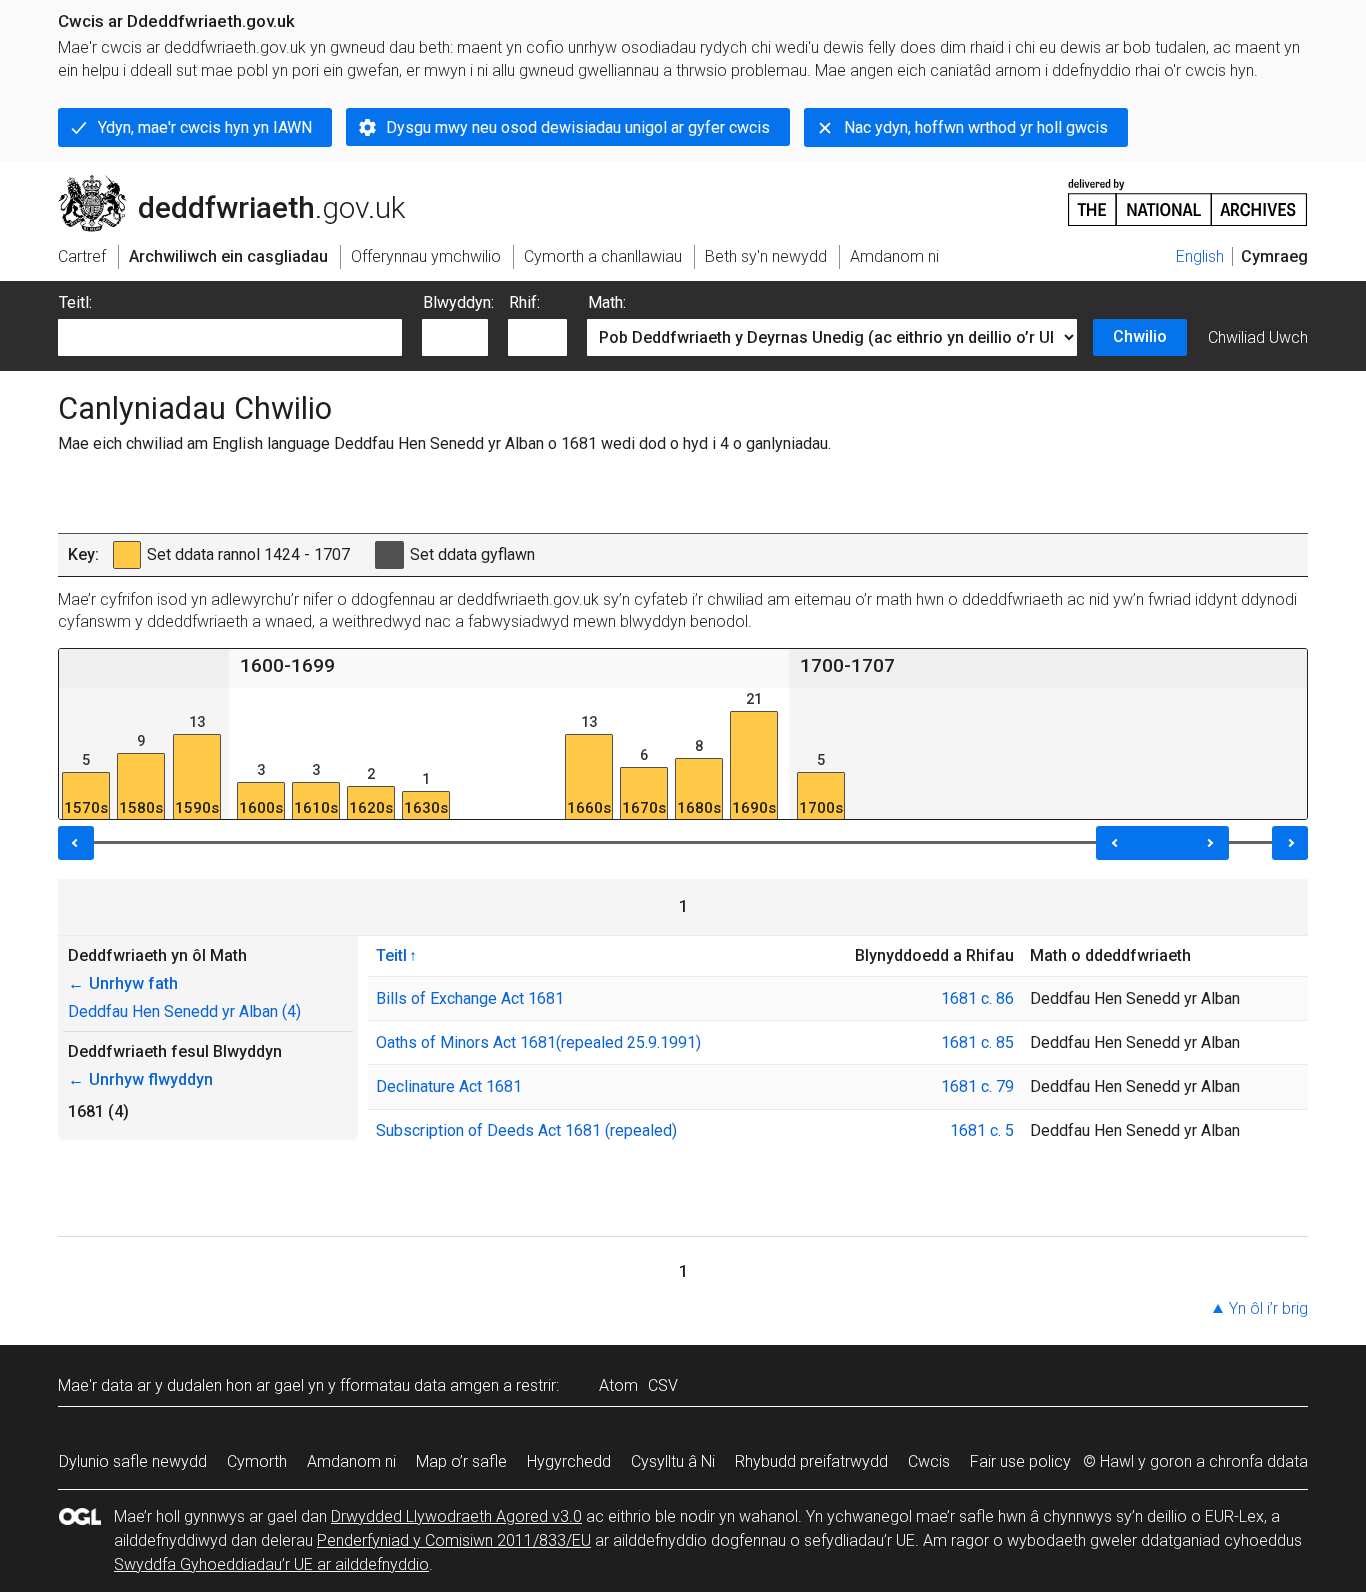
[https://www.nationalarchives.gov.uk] (1188, 194)
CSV (663, 1385)
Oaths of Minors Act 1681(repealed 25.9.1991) (538, 1042)
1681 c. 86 (977, 998)
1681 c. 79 (977, 1086)
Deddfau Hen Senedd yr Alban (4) (184, 1011)
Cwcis (929, 1461)
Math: (607, 302)
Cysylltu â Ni (673, 1461)
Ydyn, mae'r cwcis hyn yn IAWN (205, 127)
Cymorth (257, 1461)
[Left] (76, 843)
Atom (618, 1385)
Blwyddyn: (458, 302)
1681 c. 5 (982, 1130)
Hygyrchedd (569, 1461)
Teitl (391, 955)
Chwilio (1140, 336)
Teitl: (75, 302)
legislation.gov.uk (223, 183)
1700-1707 (847, 665)
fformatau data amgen (419, 1385)
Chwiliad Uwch (1258, 337)
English (1200, 256)
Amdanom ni (351, 1461)
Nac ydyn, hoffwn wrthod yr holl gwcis (976, 127)
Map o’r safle (461, 1461)
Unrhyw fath (123, 983)
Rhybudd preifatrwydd (811, 1461)
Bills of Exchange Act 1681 (470, 998)
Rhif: (524, 302)
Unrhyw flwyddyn (140, 1079)
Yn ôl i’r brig (1268, 1308)
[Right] (1290, 843)
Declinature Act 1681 (449, 1086)
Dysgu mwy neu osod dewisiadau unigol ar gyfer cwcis (578, 127)
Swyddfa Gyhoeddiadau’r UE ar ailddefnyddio (271, 1564)
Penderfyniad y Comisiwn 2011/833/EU (454, 1540)
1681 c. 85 (977, 1042)
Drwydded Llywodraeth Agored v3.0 (456, 1516)
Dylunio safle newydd (133, 1461)
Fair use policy (1020, 1461)
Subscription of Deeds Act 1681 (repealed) (526, 1130)
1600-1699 (287, 665)
